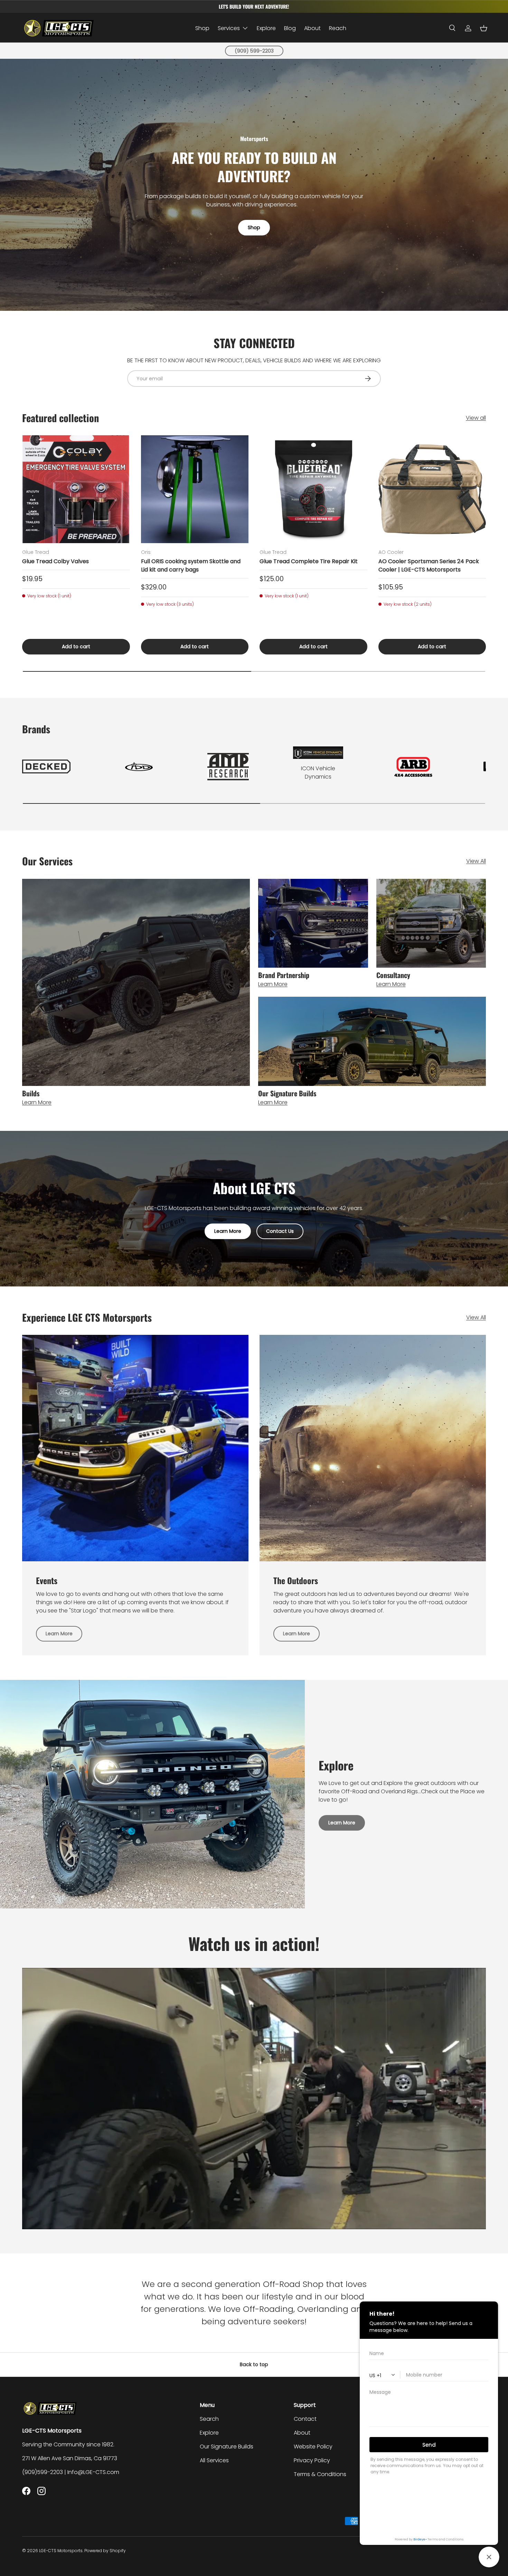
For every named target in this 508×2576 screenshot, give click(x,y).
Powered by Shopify (105, 2551)
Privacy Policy (312, 2460)
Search (209, 2419)
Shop (202, 28)
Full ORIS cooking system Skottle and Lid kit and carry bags (191, 565)
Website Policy (313, 2447)
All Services (214, 2460)
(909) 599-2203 (254, 51)
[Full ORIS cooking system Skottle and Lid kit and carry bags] (195, 489)
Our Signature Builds (227, 2447)
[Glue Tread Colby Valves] (76, 489)
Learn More (228, 1231)
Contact (305, 2419)
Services (229, 28)
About (312, 28)
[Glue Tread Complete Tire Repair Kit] (313, 489)
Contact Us (280, 1231)
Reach (338, 28)
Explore (266, 28)
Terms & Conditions (320, 2474)
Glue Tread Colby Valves (55, 561)
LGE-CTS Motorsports (61, 2551)
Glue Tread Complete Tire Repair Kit (309, 561)
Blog (290, 28)
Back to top (254, 2364)
